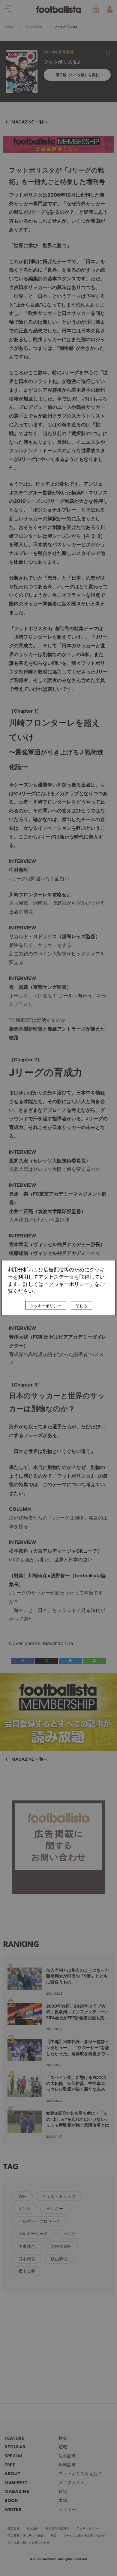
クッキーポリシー (46, 1306)
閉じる (81, 1306)
